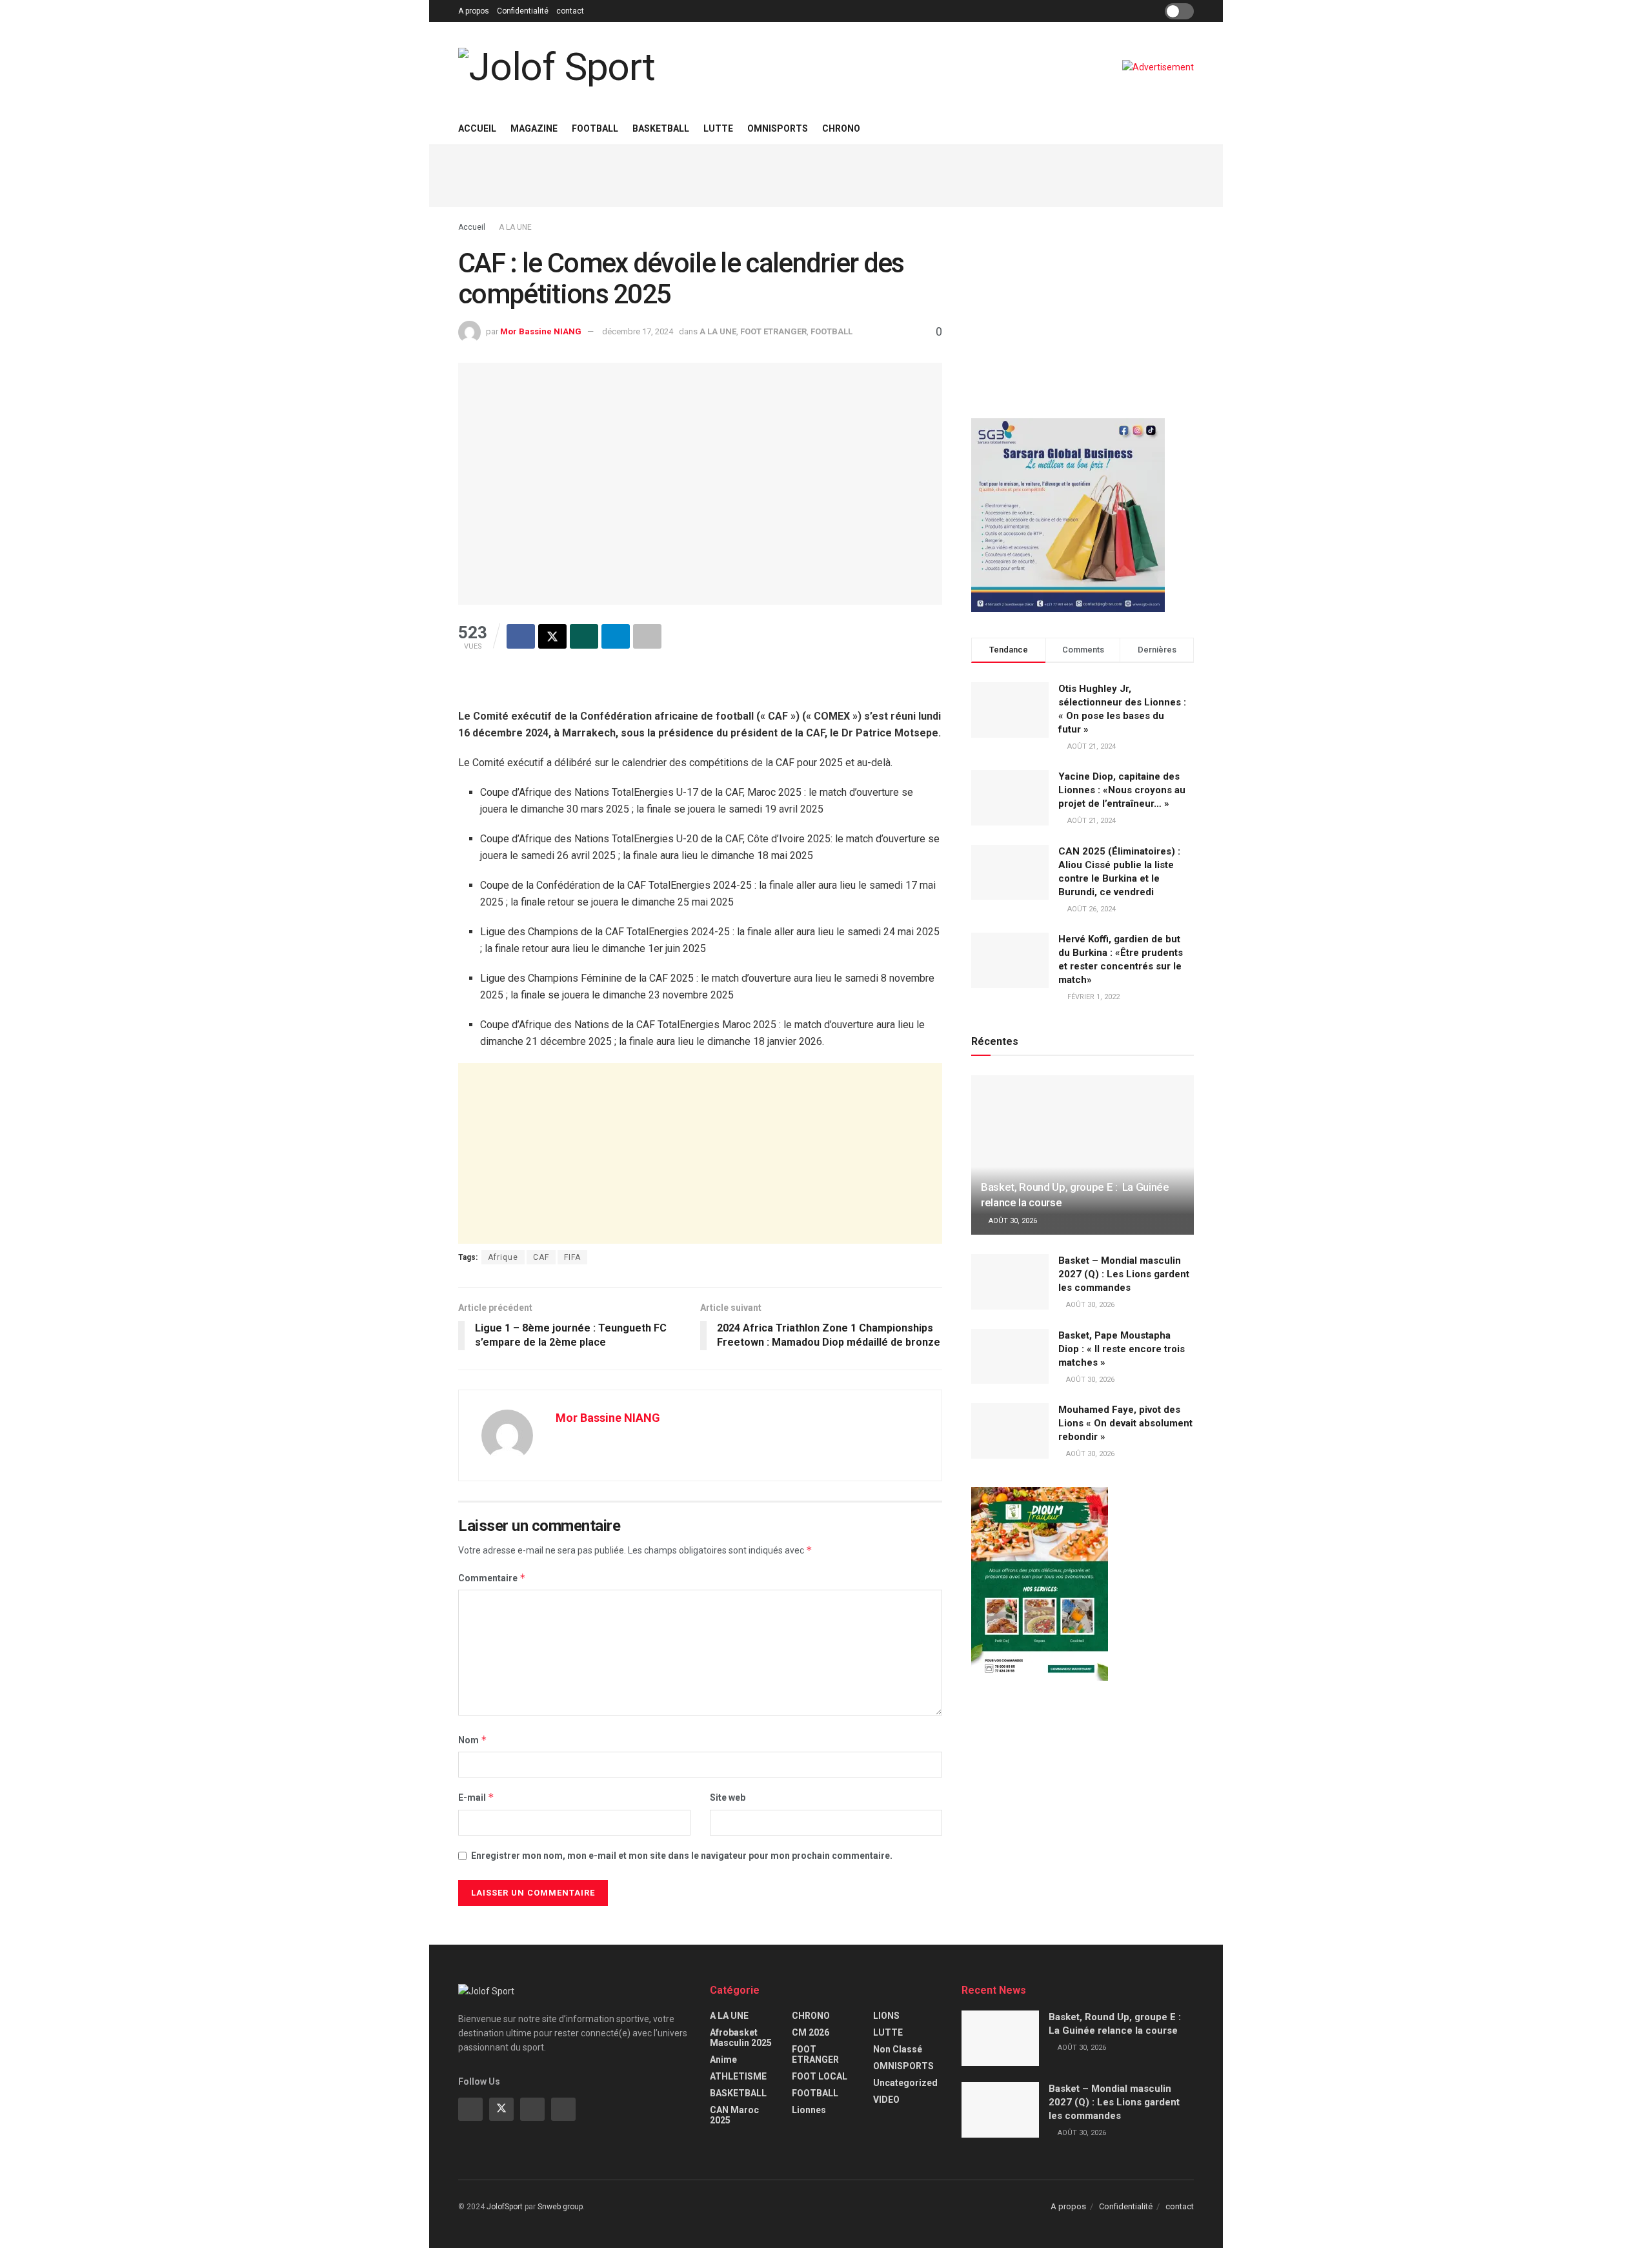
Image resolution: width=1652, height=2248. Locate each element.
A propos (474, 11)
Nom (473, 1740)
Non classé (898, 2049)
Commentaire (492, 1578)
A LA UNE (515, 227)
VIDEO (886, 2100)
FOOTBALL (595, 128)
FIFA (572, 1257)
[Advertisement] (826, 174)
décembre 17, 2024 (638, 331)
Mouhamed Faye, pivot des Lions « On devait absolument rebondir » (1125, 1423)
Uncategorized (905, 2083)
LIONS (886, 2016)
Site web (728, 1797)
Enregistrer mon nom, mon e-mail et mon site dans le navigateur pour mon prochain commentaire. (682, 1856)
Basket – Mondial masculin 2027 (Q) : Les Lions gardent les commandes (1124, 1274)
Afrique (503, 1257)
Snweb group (560, 2207)
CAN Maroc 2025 (734, 2115)
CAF (541, 1257)
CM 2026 (811, 2032)
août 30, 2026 (1012, 1221)
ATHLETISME (738, 2076)
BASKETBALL (661, 128)
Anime (723, 2060)
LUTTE (718, 128)
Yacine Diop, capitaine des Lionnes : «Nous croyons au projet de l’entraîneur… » (1122, 790)
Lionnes (809, 2110)
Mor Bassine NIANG (541, 331)
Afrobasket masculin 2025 (741, 2038)
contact (570, 11)
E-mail (476, 1797)
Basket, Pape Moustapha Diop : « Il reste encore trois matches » (1122, 1349)
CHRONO (841, 128)
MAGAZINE (534, 128)
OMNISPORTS (778, 128)
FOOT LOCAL (820, 2076)
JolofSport (505, 2207)
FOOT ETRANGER (773, 331)
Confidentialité (523, 11)
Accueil (477, 128)
